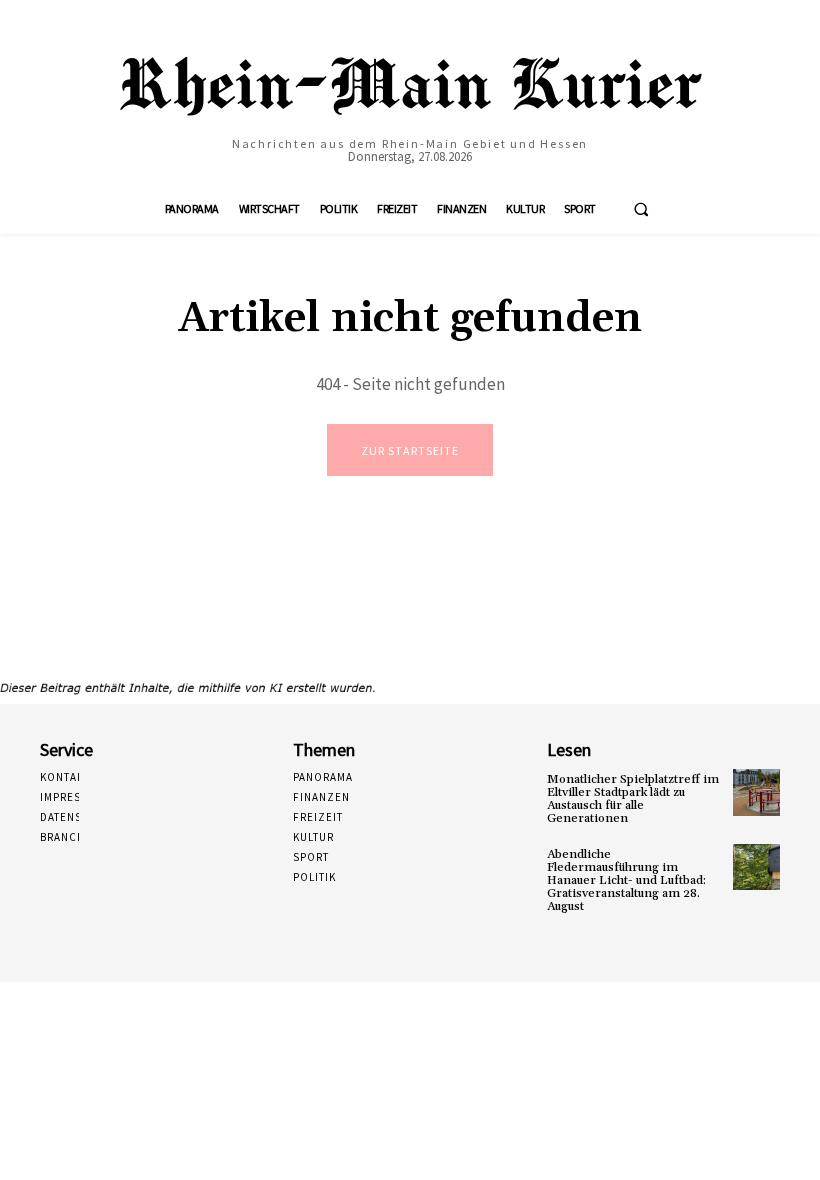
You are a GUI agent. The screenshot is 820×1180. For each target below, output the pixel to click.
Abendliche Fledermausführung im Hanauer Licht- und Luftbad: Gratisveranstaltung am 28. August (626, 881)
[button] (641, 209)
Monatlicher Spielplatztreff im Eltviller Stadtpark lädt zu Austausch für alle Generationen (633, 799)
